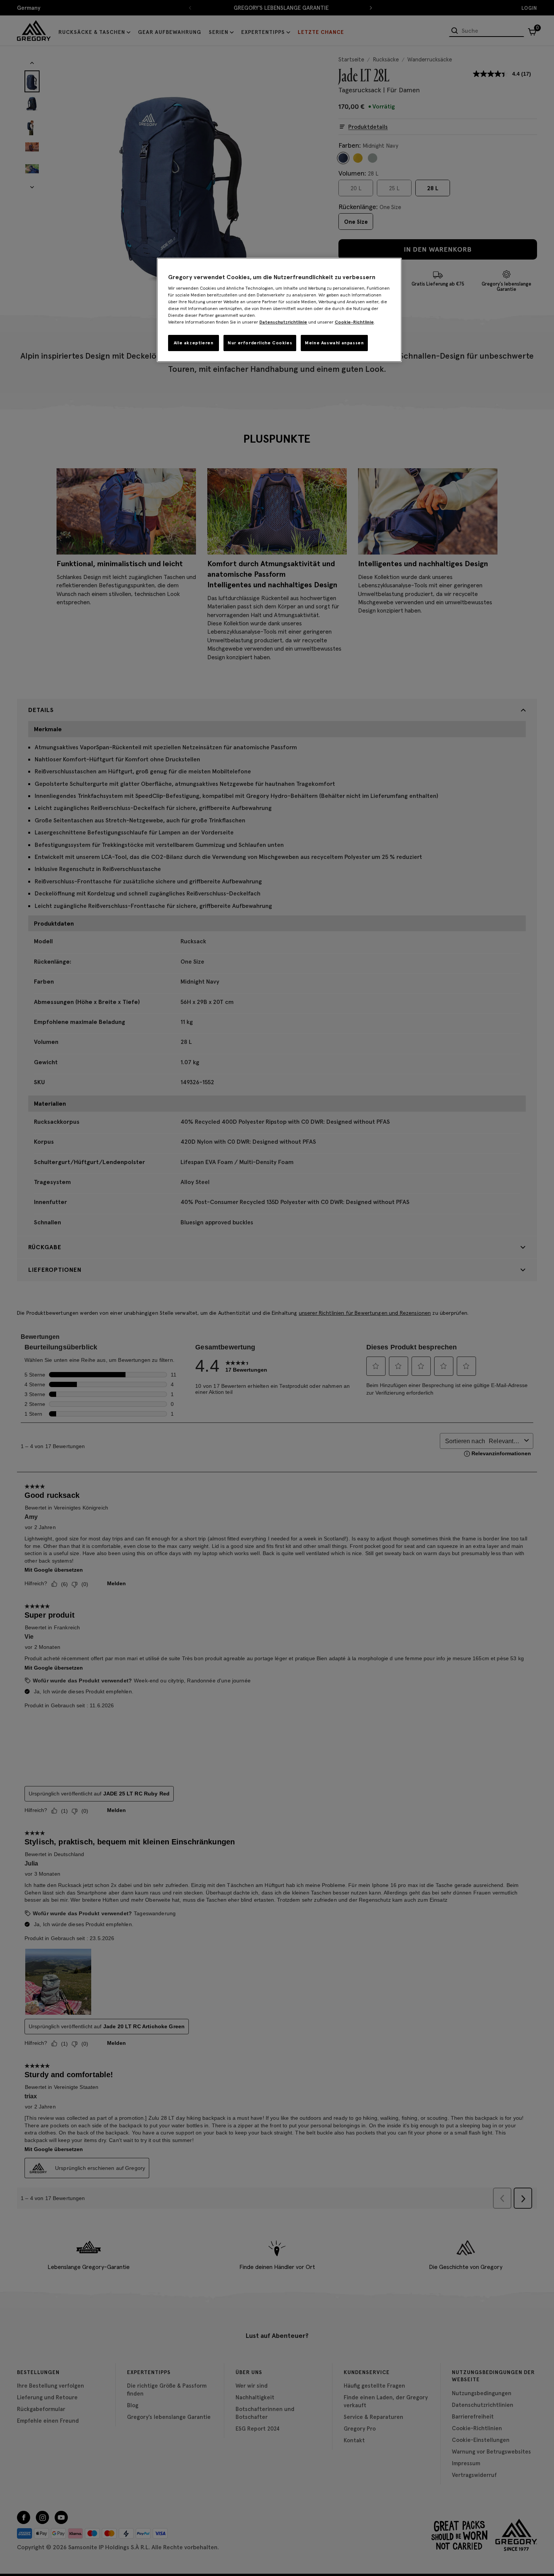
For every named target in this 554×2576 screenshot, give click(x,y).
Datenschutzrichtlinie (283, 322)
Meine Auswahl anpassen (334, 343)
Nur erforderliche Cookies (260, 343)
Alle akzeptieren (194, 343)
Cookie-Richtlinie (354, 322)
